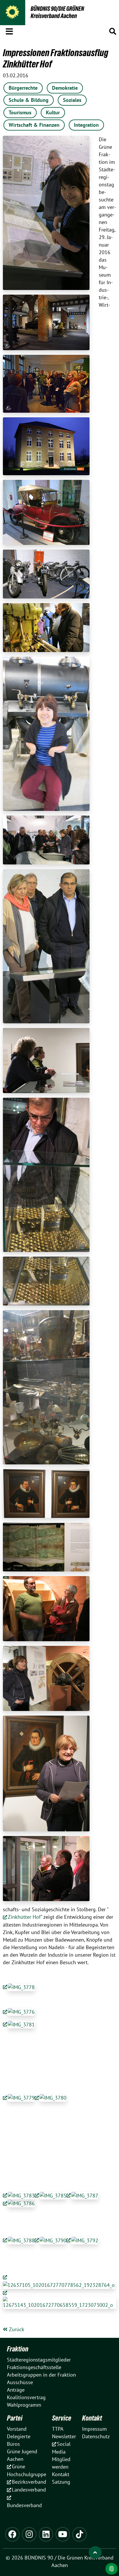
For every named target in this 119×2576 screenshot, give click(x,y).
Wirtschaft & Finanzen (34, 125)
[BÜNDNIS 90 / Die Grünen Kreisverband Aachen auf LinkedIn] (46, 2534)
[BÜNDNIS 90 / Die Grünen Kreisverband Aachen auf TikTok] (79, 2534)
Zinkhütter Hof (24, 1917)
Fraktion (18, 2349)
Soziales (72, 100)
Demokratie (65, 88)
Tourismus (20, 112)
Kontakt (92, 2418)
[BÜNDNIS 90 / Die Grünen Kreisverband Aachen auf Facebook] (12, 2534)
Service (62, 2418)
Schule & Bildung (29, 100)
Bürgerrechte (23, 88)
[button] (9, 30)
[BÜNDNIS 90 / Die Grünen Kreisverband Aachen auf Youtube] (63, 2534)
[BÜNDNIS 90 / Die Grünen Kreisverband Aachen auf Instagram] (29, 2534)
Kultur (53, 112)
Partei (15, 2418)
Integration (86, 125)
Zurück (16, 2329)
